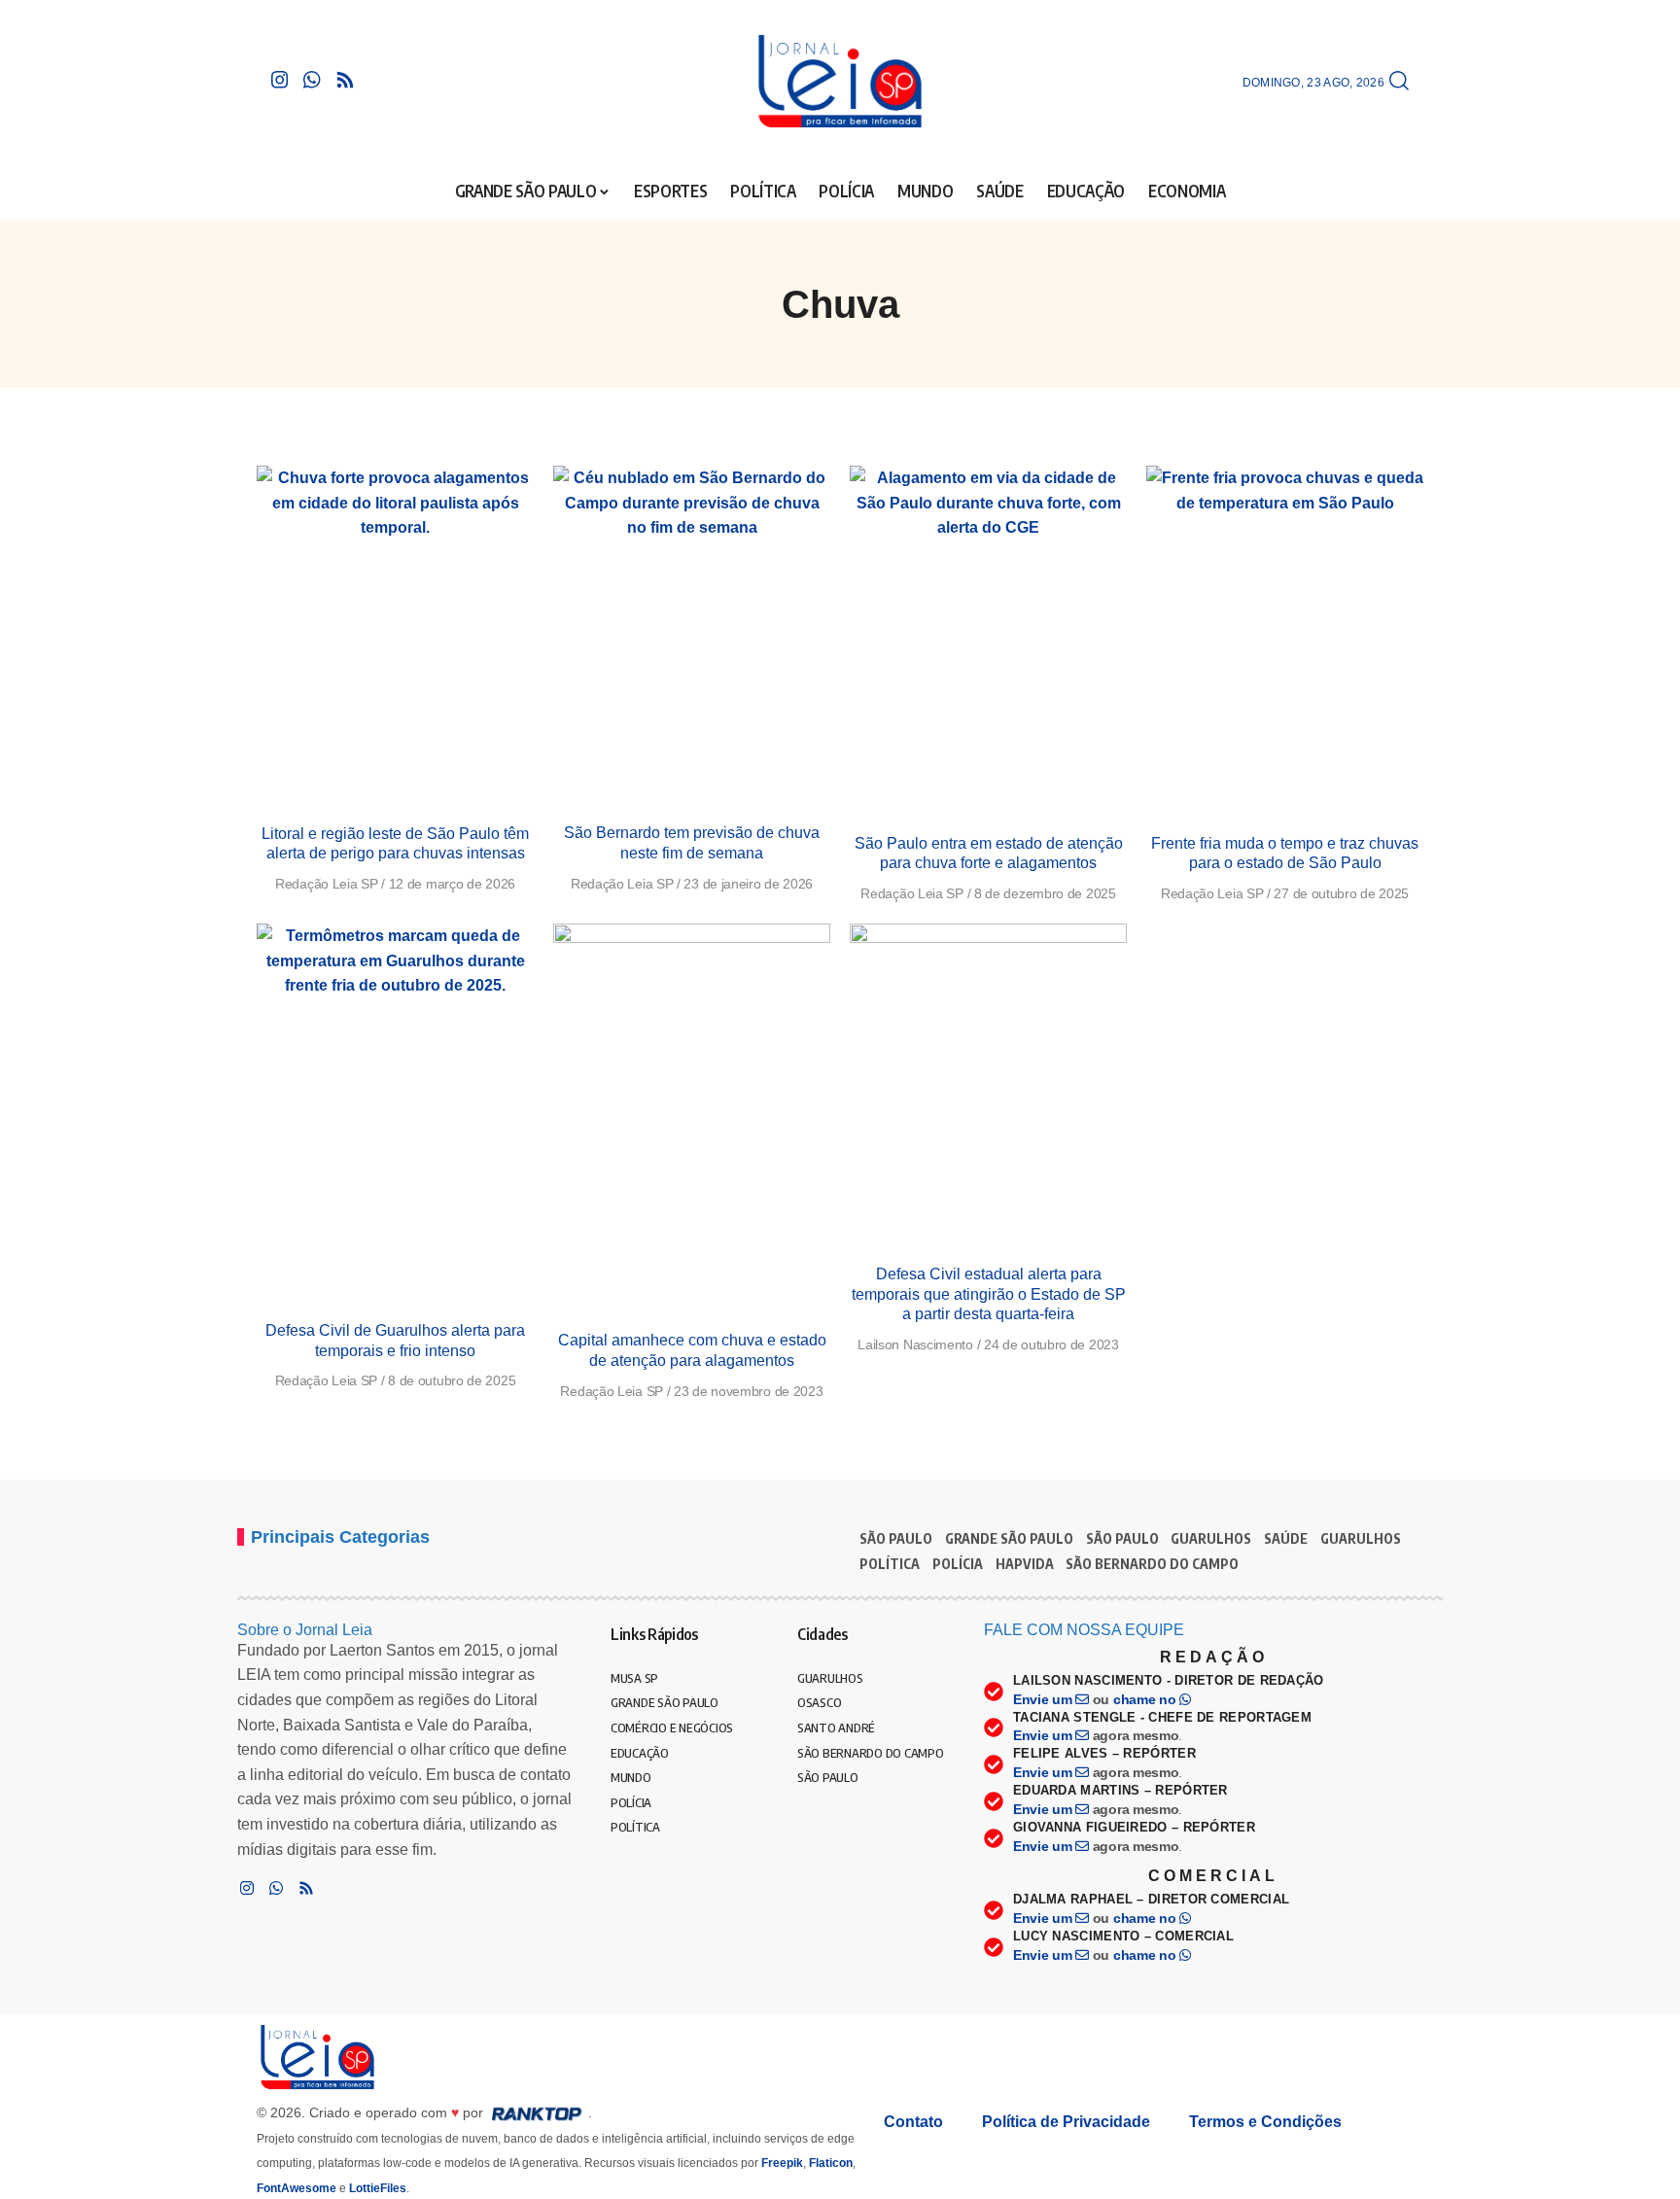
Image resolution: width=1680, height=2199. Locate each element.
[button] (1399, 82)
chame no (1146, 1699)
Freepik (782, 2163)
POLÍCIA (958, 1564)
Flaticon (831, 2163)
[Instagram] (280, 80)
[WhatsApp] (312, 80)
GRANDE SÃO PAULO (1009, 1538)
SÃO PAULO (896, 1538)
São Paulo (1122, 1538)
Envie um (1044, 1699)
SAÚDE (1286, 1538)
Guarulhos (1361, 1538)
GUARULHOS (1211, 1538)
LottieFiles (378, 2188)
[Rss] (345, 80)
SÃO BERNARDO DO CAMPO (1152, 1564)
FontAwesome (297, 2188)
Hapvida (1025, 1564)
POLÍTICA (890, 1564)
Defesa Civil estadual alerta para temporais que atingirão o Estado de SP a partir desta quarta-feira (989, 1294)
